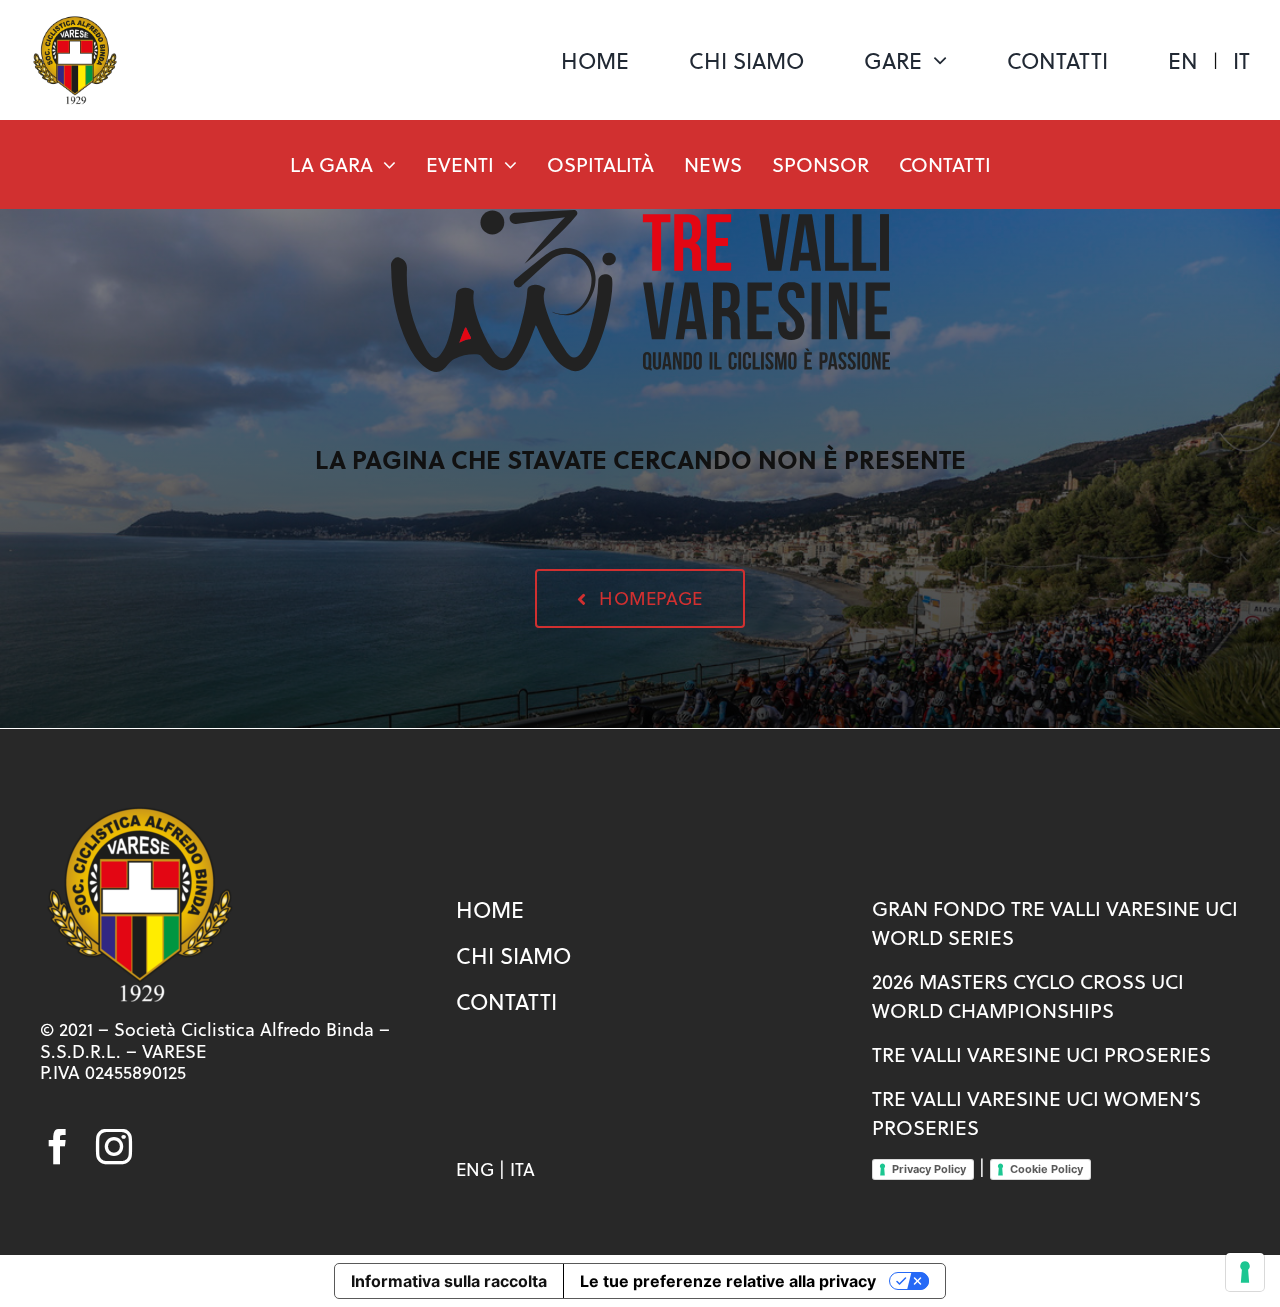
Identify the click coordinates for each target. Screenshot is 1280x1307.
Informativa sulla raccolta (449, 1281)
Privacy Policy (929, 1169)
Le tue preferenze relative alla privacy (728, 1281)
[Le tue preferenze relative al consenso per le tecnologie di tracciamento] (1245, 1272)
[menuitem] (1183, 60)
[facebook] (58, 1147)
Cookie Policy (1046, 1169)
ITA (522, 1169)
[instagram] (114, 1147)
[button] (639, 598)
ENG (475, 1169)
